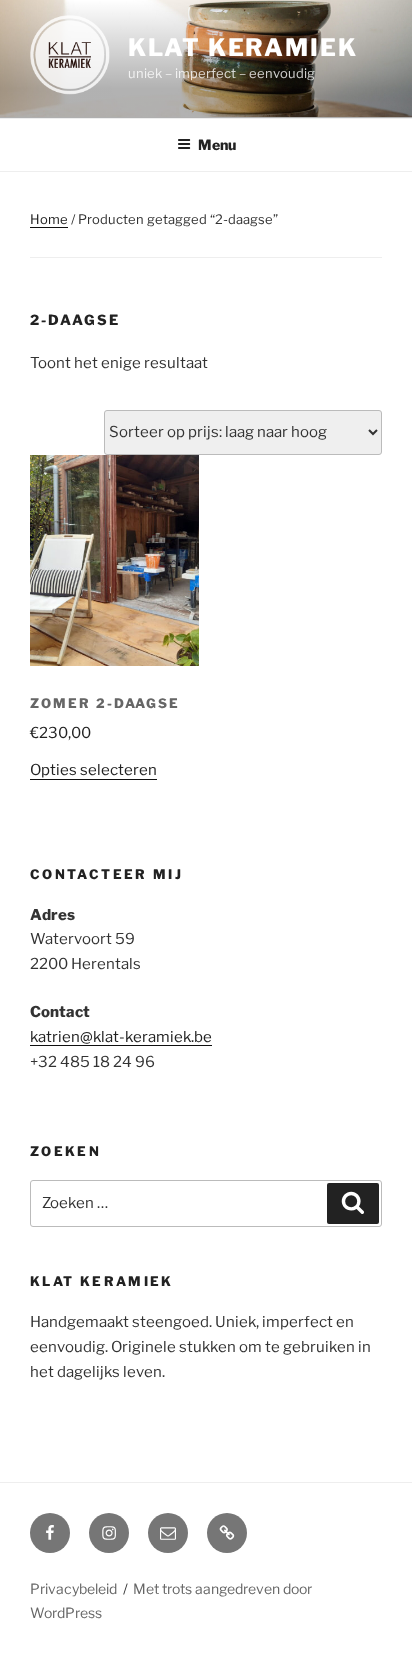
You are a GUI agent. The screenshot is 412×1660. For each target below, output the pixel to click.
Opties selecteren (93, 770)
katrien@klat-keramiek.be (121, 1037)
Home (49, 219)
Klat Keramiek (243, 47)
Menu (217, 144)
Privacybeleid (73, 1588)
